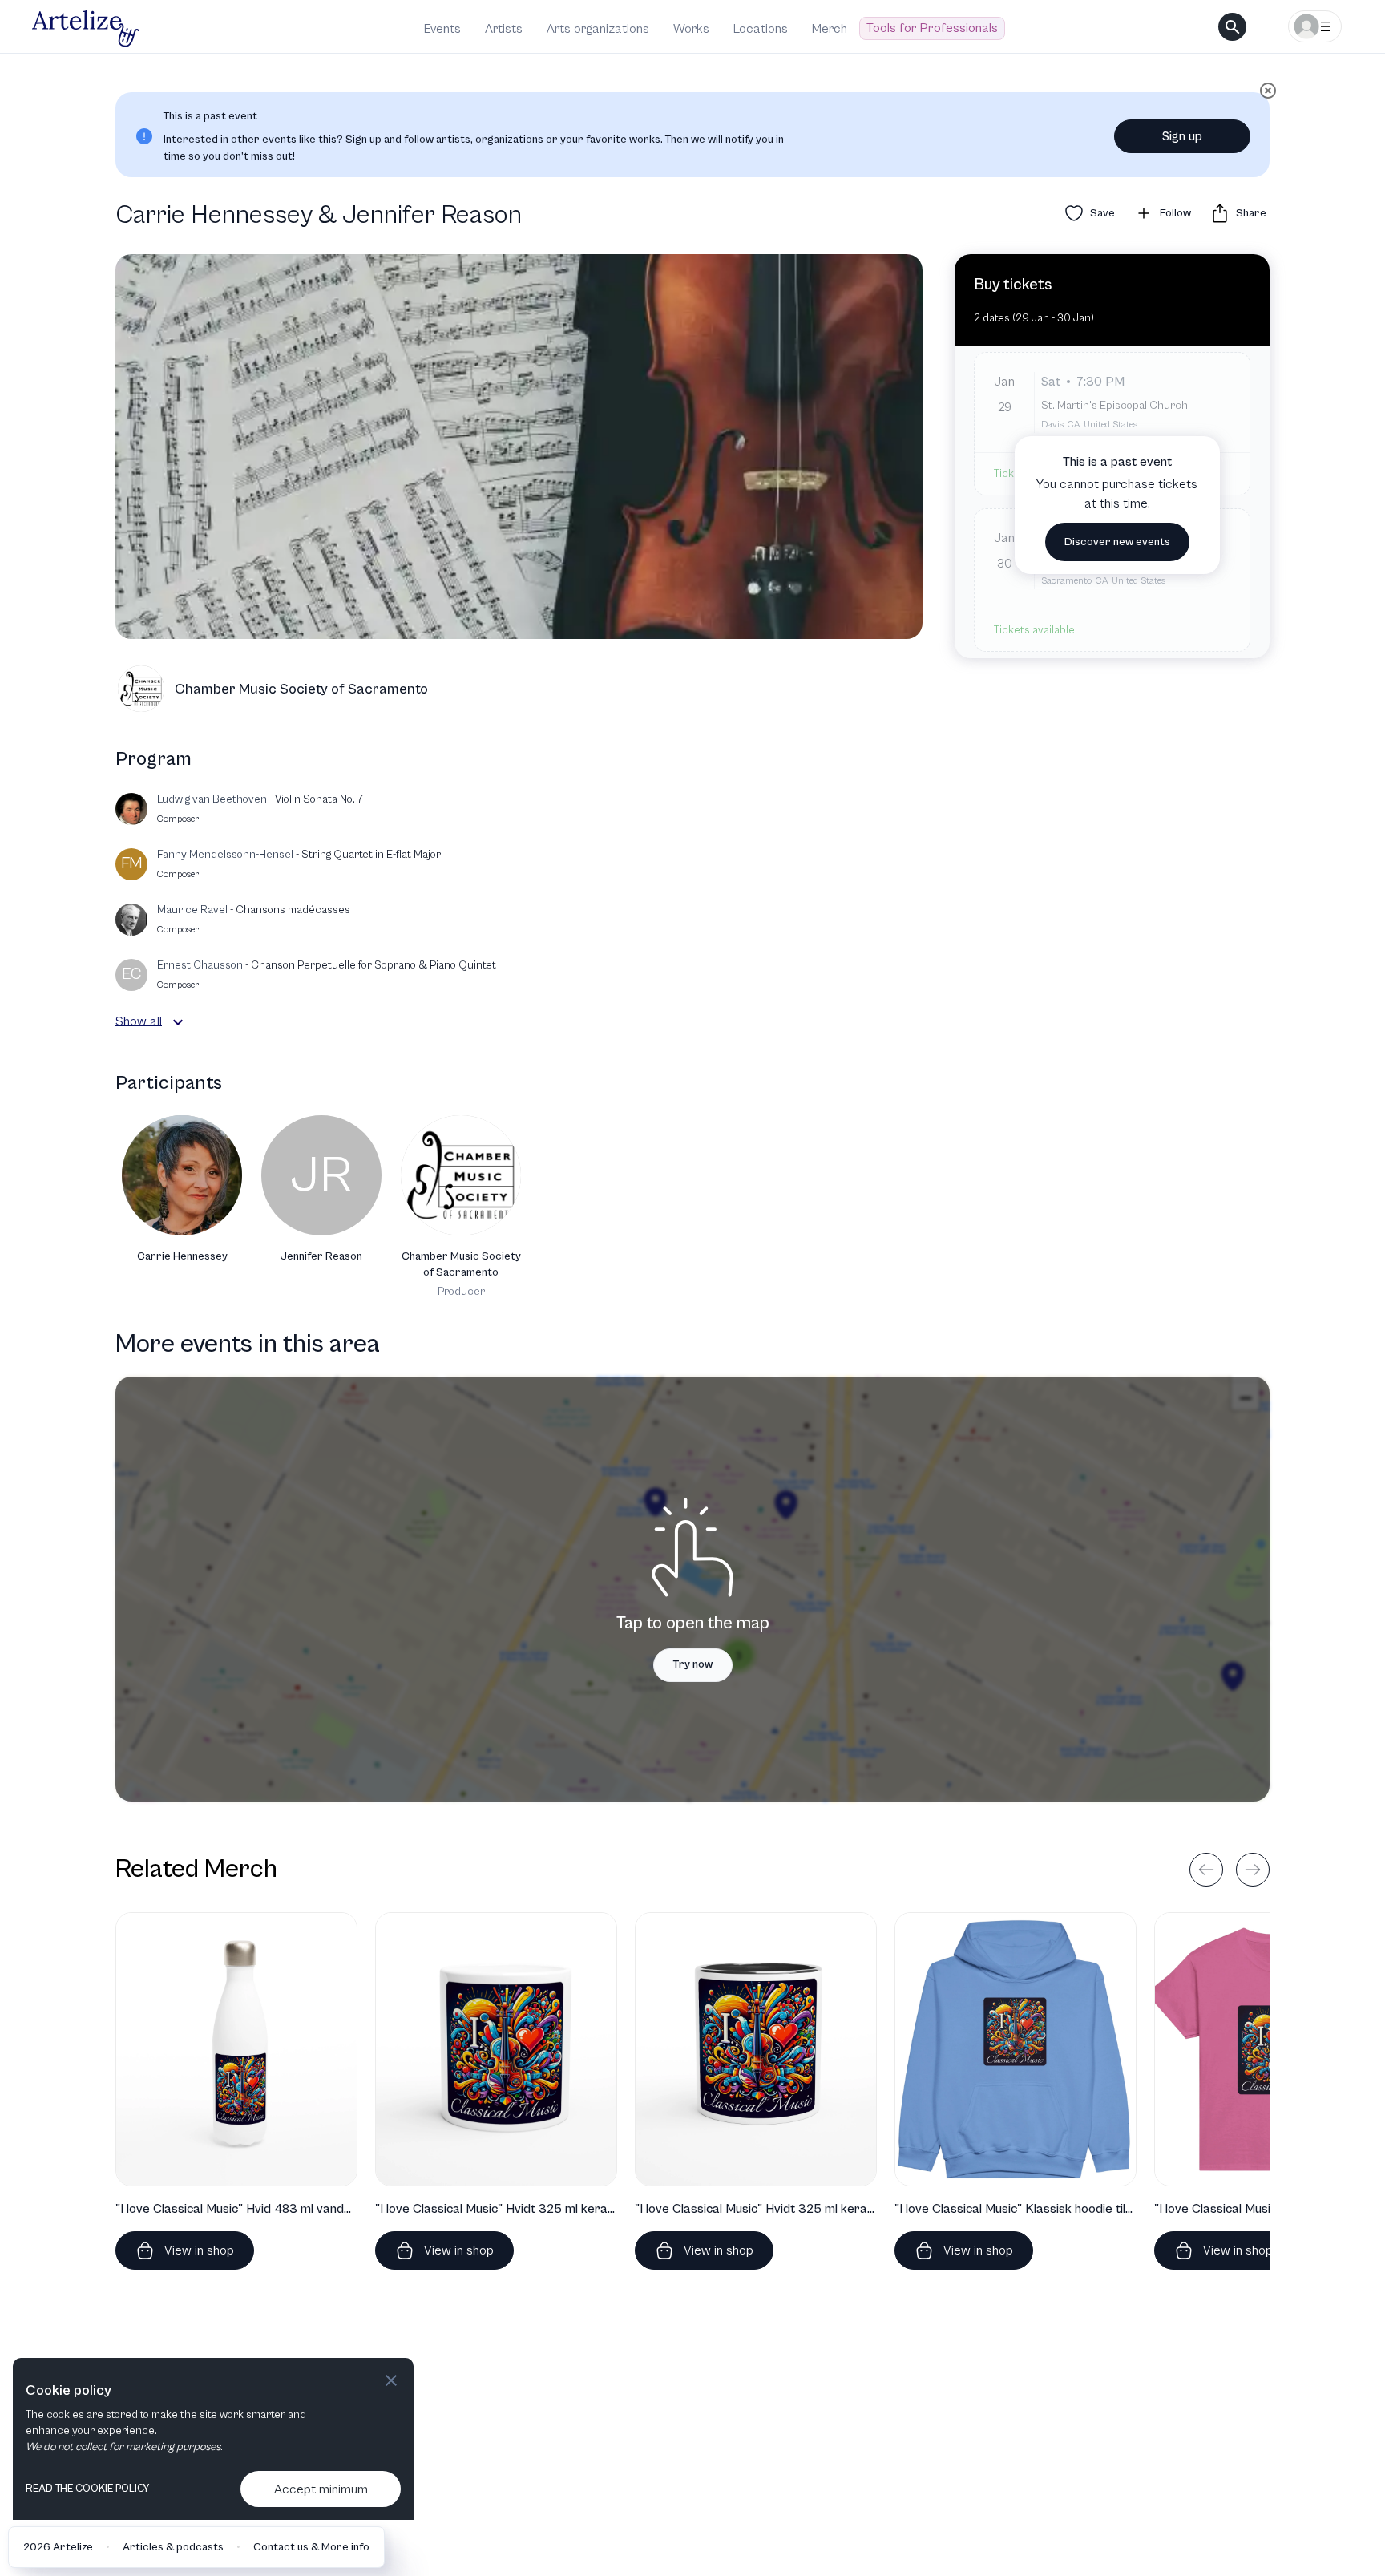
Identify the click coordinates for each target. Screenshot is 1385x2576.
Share (1251, 213)
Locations (761, 29)
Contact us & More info (311, 2547)
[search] (1232, 27)
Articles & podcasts (173, 2547)
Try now (693, 1664)
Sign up (1182, 136)
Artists (504, 29)
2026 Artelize (58, 2547)
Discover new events (1117, 542)
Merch (830, 29)
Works (691, 29)
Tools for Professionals (932, 28)
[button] (178, 1022)
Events (442, 29)
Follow (1175, 213)
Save (1102, 213)
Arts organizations (598, 29)
